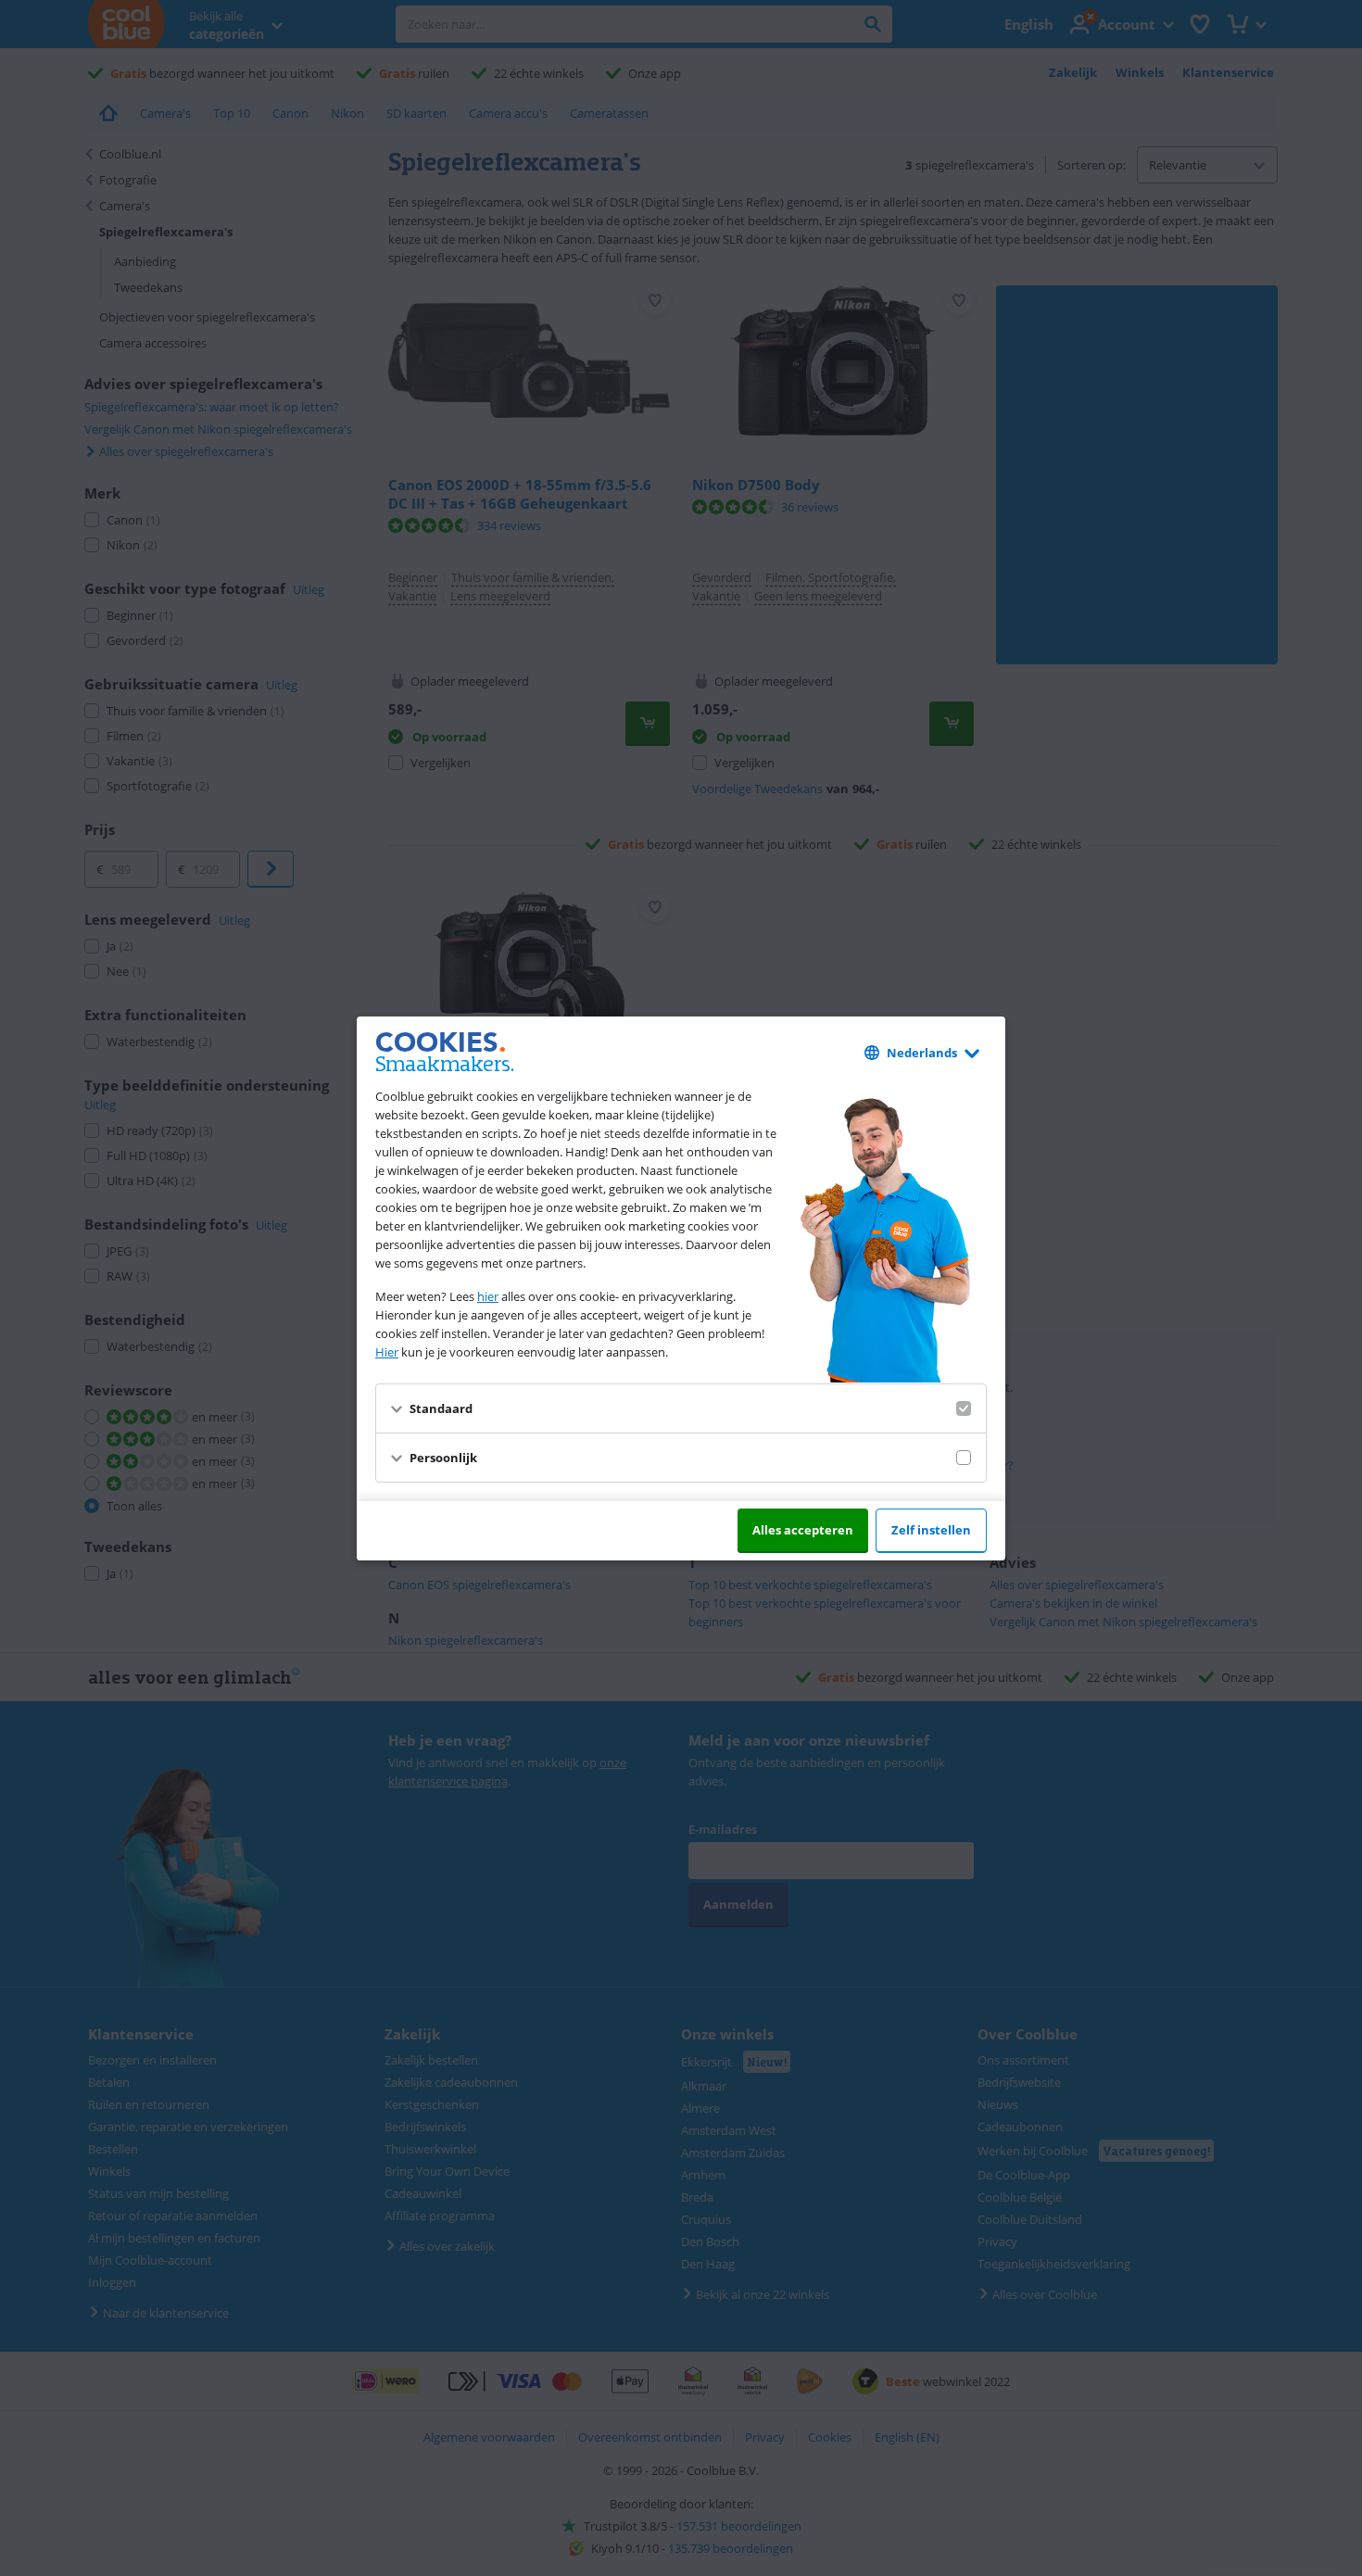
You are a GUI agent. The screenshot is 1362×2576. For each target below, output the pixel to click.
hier (488, 1296)
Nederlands (922, 1053)
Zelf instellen (931, 1530)
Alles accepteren (803, 1530)
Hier (387, 1352)
